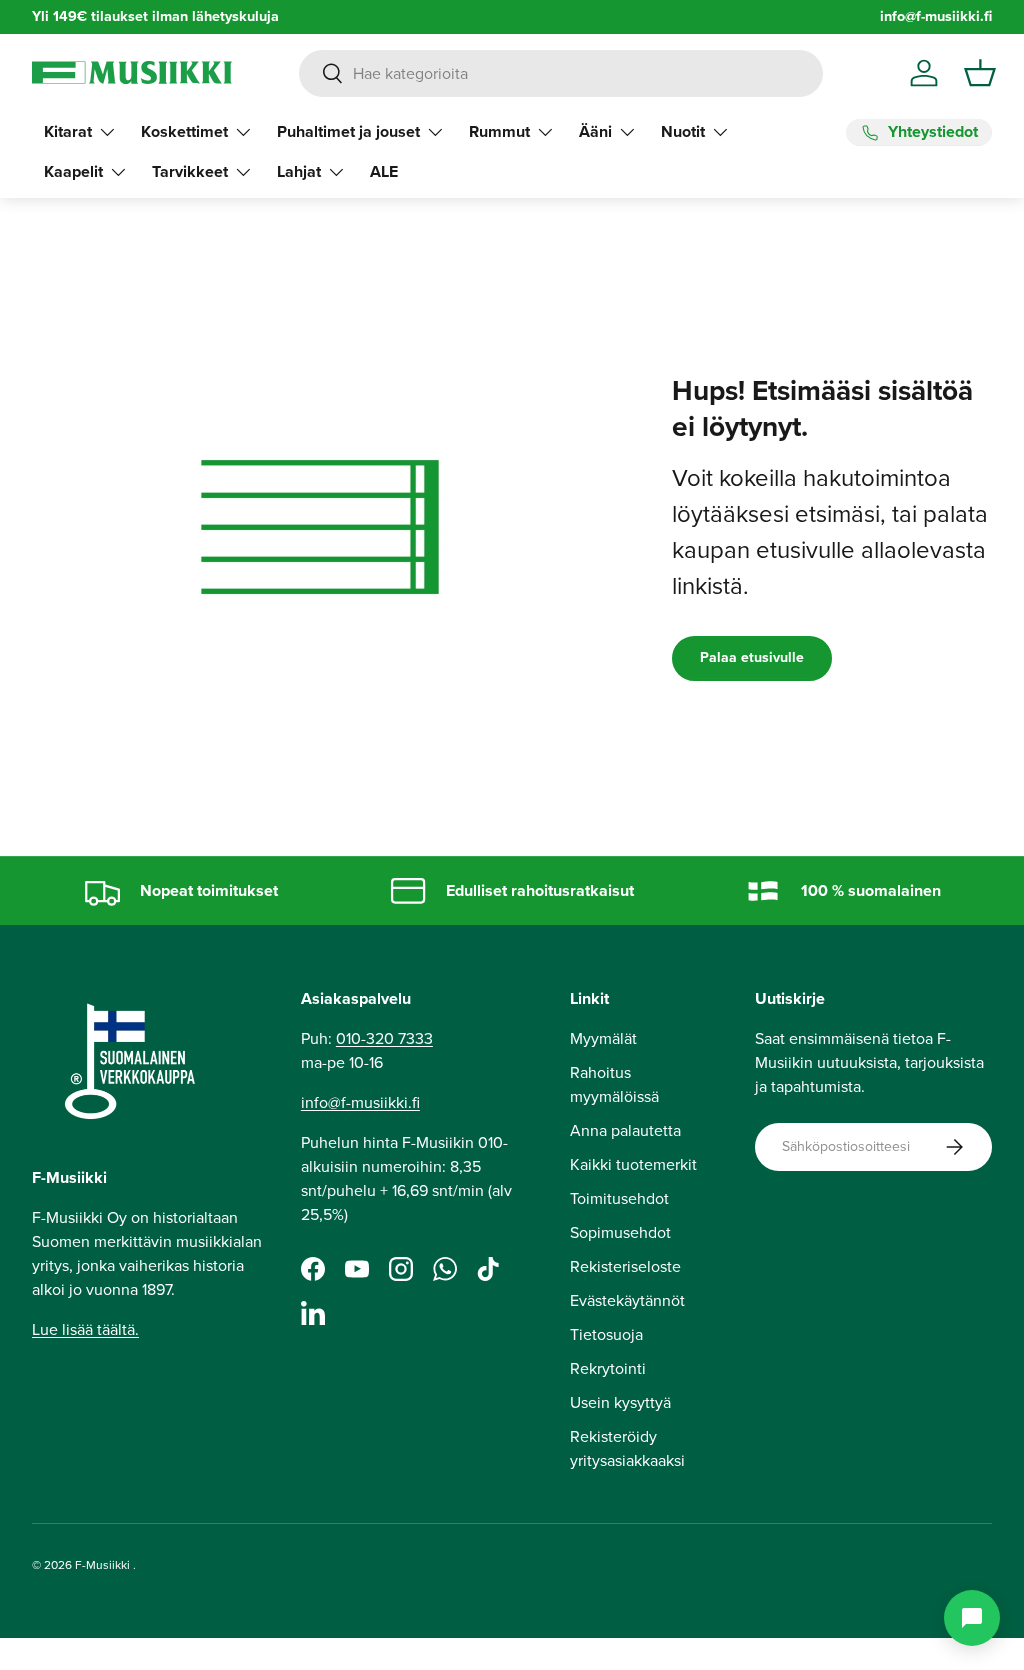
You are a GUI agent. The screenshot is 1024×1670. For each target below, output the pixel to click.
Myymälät (603, 1038)
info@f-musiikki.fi (936, 16)
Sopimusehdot (620, 1232)
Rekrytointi (608, 1368)
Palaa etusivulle (752, 657)
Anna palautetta (625, 1130)
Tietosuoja (606, 1334)
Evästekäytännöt (627, 1300)
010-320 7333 (384, 1038)
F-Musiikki (102, 1565)
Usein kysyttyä (620, 1402)
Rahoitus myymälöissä (614, 1084)
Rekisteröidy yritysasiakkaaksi (627, 1448)
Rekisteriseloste (625, 1266)
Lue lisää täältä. (85, 1329)
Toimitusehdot (619, 1198)
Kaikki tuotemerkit (633, 1164)
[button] (980, 73)
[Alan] (972, 1618)
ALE (384, 171)
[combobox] (560, 73)
